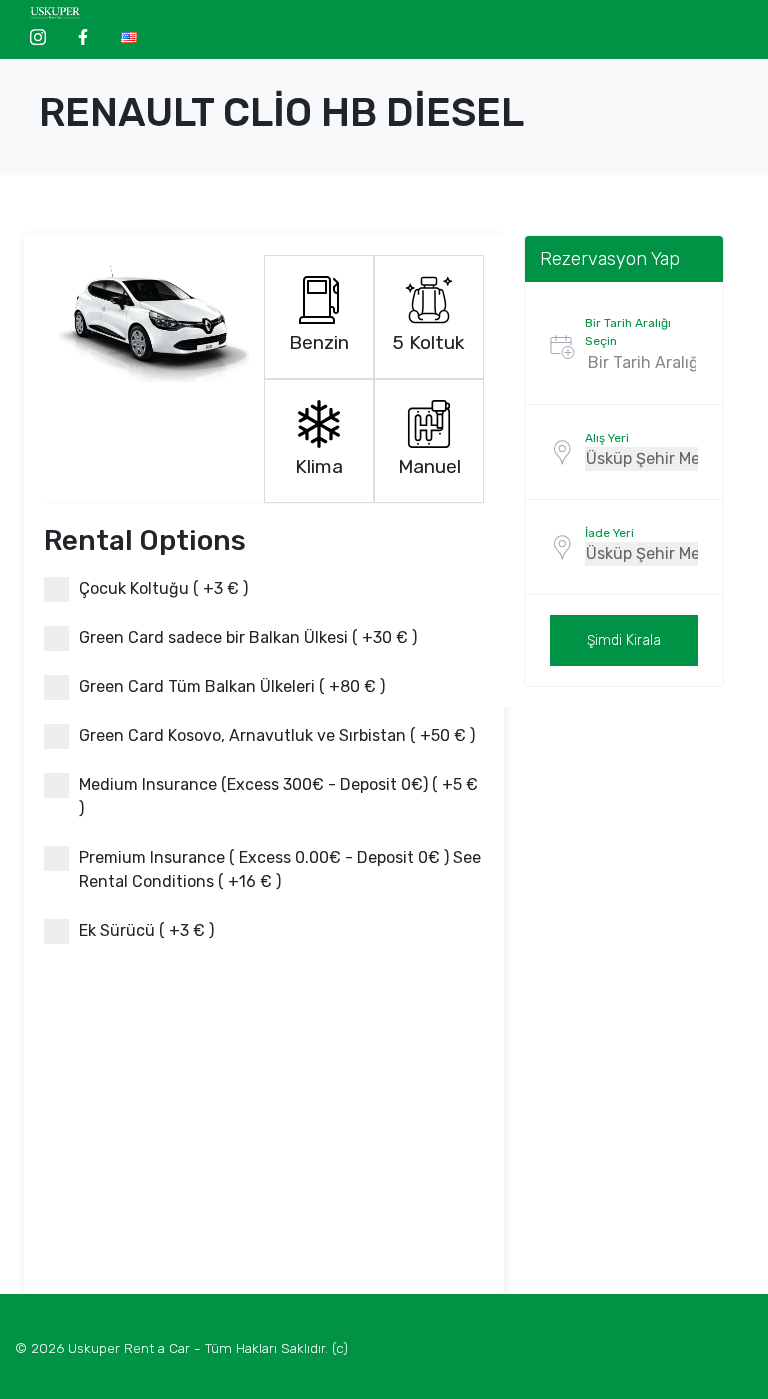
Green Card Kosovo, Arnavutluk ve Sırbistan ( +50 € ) (277, 735)
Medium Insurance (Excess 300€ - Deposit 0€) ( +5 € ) (278, 796)
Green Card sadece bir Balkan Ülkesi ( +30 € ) (248, 637)
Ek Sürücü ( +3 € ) (146, 930)
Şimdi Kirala (624, 640)
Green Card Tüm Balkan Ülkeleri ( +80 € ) (232, 686)
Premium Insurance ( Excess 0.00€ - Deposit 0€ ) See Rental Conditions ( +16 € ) (280, 869)
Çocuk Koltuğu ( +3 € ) (163, 588)
